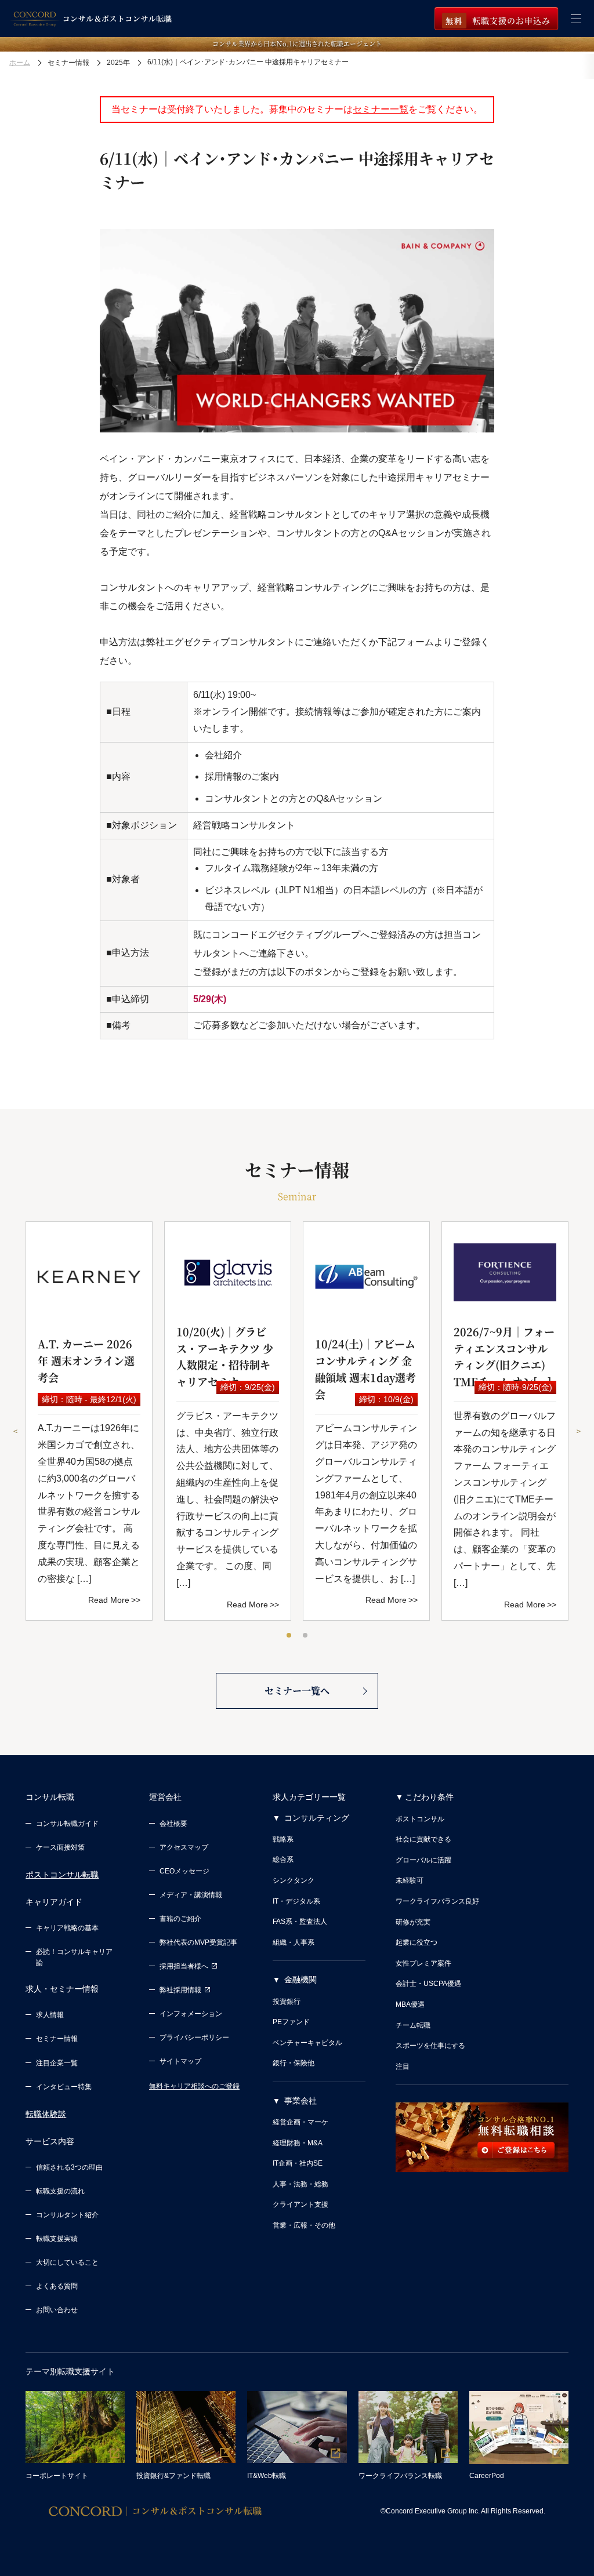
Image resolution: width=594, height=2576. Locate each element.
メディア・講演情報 (191, 1895)
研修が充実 (413, 1922)
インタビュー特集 (64, 2087)
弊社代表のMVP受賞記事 (198, 1942)
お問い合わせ (57, 2310)
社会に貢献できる (423, 1839)
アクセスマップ (184, 1847)
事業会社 (300, 2101)
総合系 (283, 1860)
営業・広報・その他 (304, 2225)
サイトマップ (180, 2061)
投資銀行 (287, 2002)
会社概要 (173, 1824)
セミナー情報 (57, 2039)
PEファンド (291, 2022)
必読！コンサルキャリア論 (74, 1957)
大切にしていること (67, 2262)
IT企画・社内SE (298, 2163)
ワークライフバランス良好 (437, 1901)
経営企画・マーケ (300, 2122)
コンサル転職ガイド (67, 1824)
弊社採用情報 (180, 1990)
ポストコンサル (420, 1819)
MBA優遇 (410, 2004)
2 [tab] (306, 1636)
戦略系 (283, 1839)
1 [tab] (289, 1636)
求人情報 (50, 2015)
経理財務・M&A (298, 2143)
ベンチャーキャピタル (307, 2043)
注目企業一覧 (57, 2063)
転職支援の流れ (60, 2191)
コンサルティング (317, 1818)
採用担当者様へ (184, 1966)
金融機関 (300, 1980)
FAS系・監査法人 (300, 1922)
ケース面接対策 (60, 1847)
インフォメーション (191, 2014)
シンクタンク (294, 1880)
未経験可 (410, 1880)
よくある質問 (57, 2286)
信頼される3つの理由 (69, 2167)
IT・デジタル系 (296, 1901)
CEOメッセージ (184, 1871)
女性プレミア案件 (423, 1963)
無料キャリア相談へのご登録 (194, 2086)
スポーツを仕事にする (430, 2046)
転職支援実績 (57, 2239)
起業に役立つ (416, 1942)
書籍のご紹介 (180, 1919)
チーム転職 (413, 2025)
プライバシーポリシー (194, 2037)
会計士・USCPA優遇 (428, 1984)
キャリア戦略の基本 (67, 1928)
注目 (403, 2066)
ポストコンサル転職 (62, 1875)
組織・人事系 (294, 1942)
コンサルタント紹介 (67, 2215)
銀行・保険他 (294, 2063)
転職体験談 (46, 2114)
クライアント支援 (300, 2204)
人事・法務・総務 (300, 2184)
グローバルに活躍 (423, 1860)
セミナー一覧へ (297, 1691)
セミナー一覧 (381, 109)
